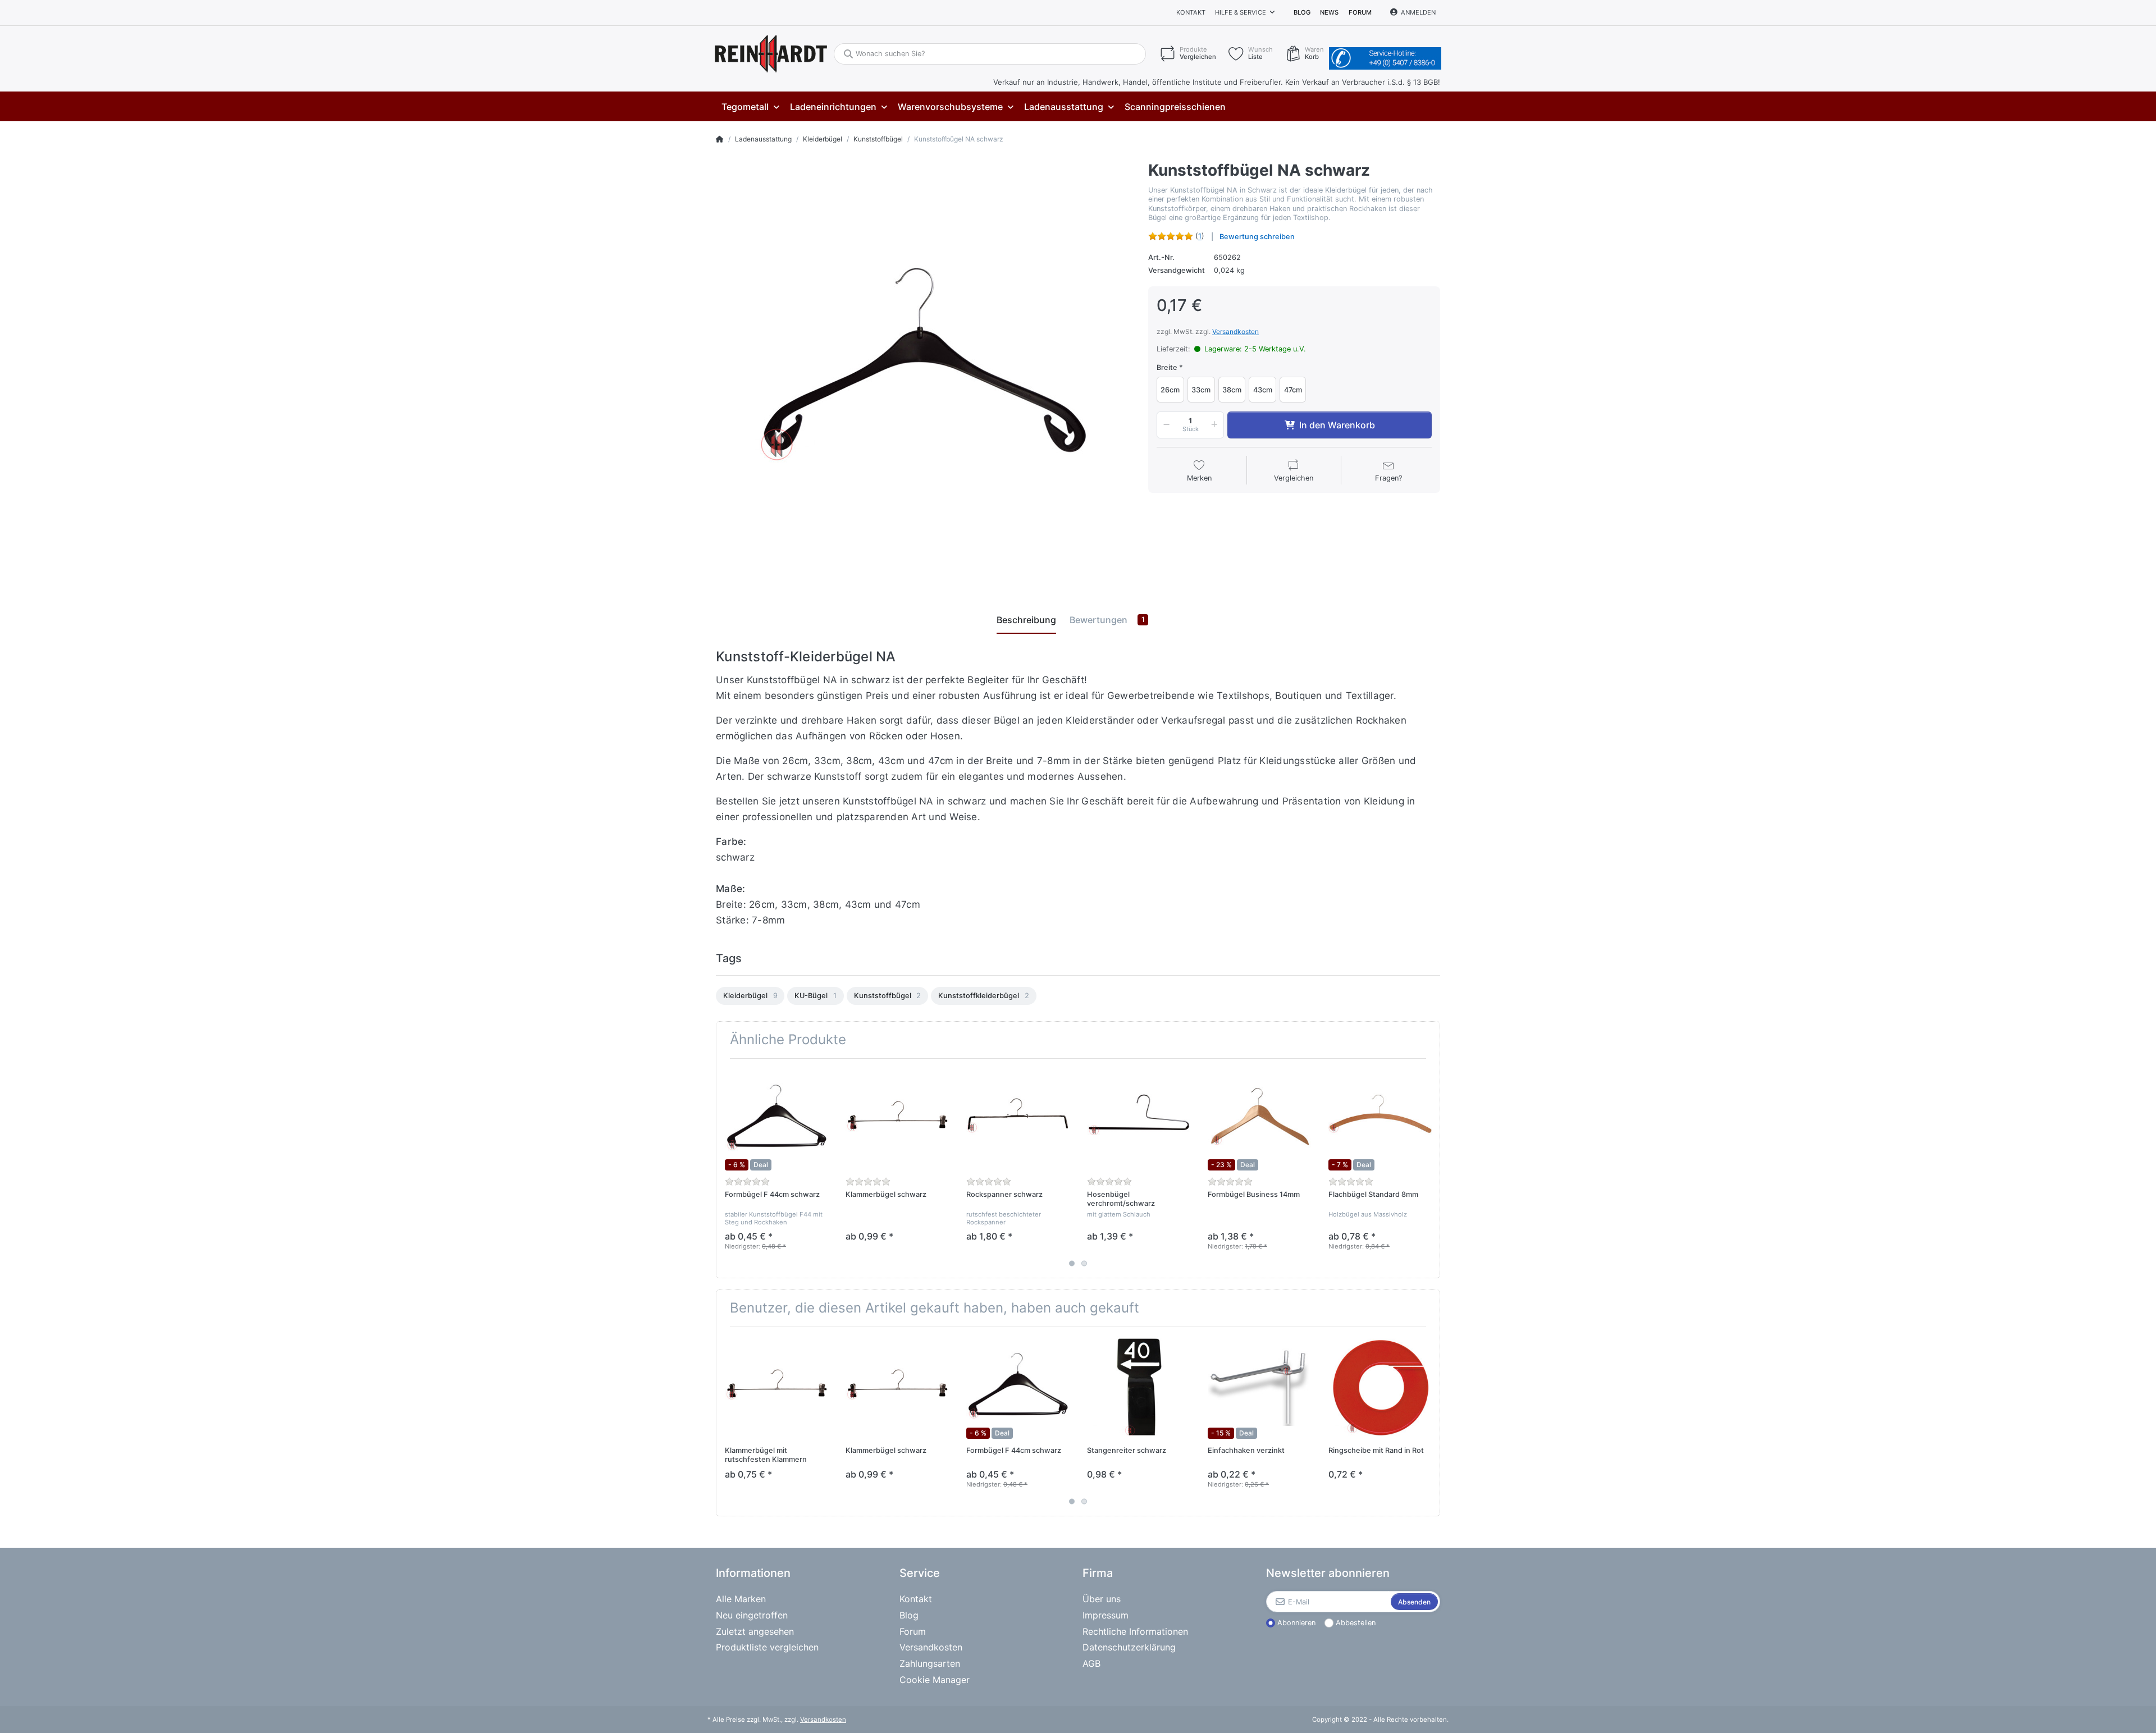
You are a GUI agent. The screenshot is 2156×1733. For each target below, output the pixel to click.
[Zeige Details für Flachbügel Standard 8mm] (1380, 1119)
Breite (1167, 367)
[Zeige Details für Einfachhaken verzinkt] (1259, 1387)
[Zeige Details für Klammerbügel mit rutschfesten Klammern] (776, 1387)
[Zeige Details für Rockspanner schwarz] (1018, 1119)
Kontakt (1191, 12)
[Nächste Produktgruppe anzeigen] (1430, 1168)
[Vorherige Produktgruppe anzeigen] (726, 1168)
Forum (1360, 12)
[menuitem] (750, 107)
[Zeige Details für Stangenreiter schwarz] (1139, 1387)
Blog (1302, 12)
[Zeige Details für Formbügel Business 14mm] (1259, 1119)
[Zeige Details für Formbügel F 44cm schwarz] (776, 1119)
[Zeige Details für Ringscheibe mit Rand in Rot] (1380, 1387)
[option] (750, 996)
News (1329, 12)
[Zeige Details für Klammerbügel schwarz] (897, 1119)
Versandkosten (1235, 331)
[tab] (1026, 620)
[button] (1164, 425)
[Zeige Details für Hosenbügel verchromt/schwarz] (1139, 1119)
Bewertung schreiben (1257, 237)
